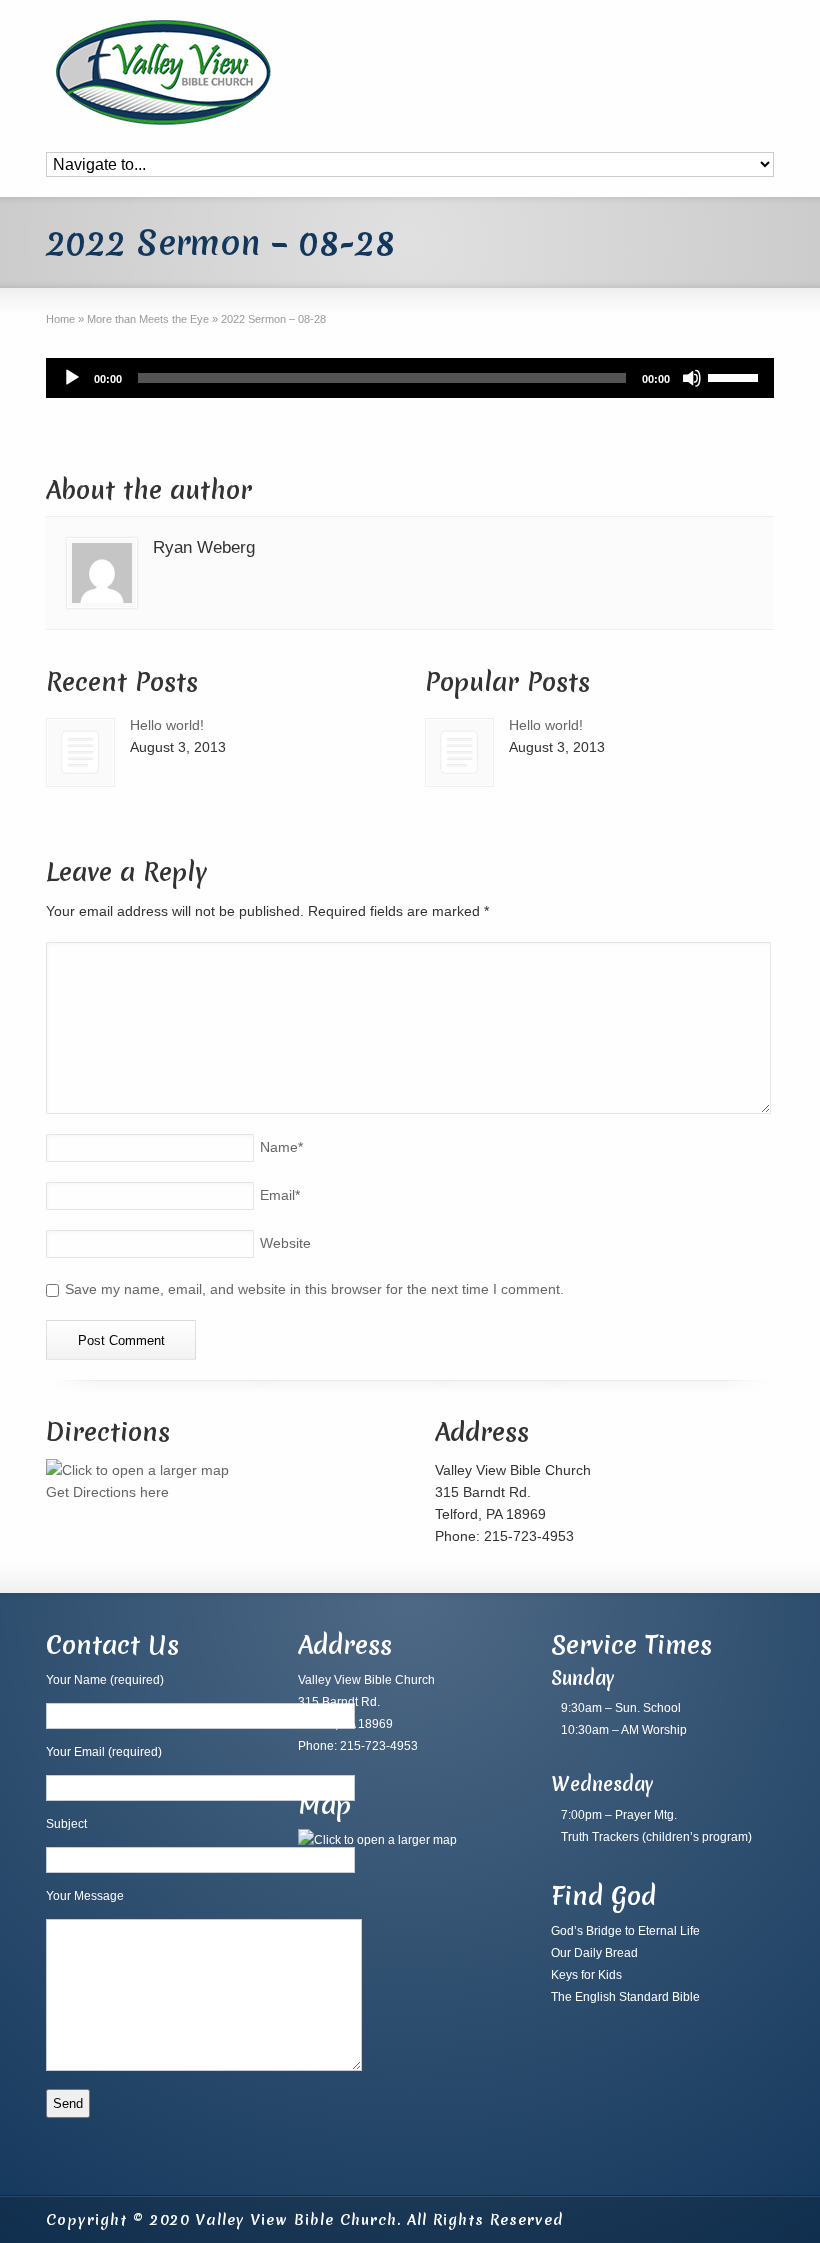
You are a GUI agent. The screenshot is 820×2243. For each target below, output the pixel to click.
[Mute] (692, 378)
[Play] (72, 378)
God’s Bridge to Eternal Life (625, 1931)
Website (285, 1243)
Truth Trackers (600, 1837)
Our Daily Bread (594, 1953)
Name (281, 1147)
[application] (410, 378)
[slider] (736, 376)
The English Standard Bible (625, 1997)
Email (280, 1195)
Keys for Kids (586, 1975)
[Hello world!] (80, 752)
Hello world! (167, 725)
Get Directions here (107, 1492)
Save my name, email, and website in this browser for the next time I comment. (314, 1289)
